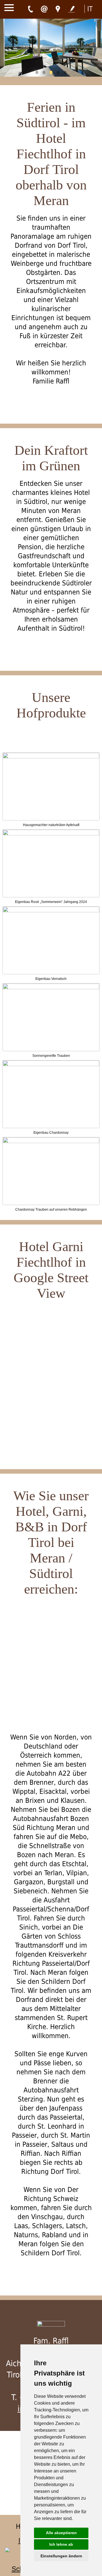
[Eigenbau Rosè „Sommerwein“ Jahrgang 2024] (51, 834)
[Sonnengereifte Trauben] (51, 988)
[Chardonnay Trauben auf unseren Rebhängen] (51, 1142)
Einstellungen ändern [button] (61, 2556)
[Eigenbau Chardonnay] (51, 1065)
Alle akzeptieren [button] (61, 2533)
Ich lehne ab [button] (61, 2544)
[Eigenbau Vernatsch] (51, 911)
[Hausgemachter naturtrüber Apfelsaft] (51, 757)
